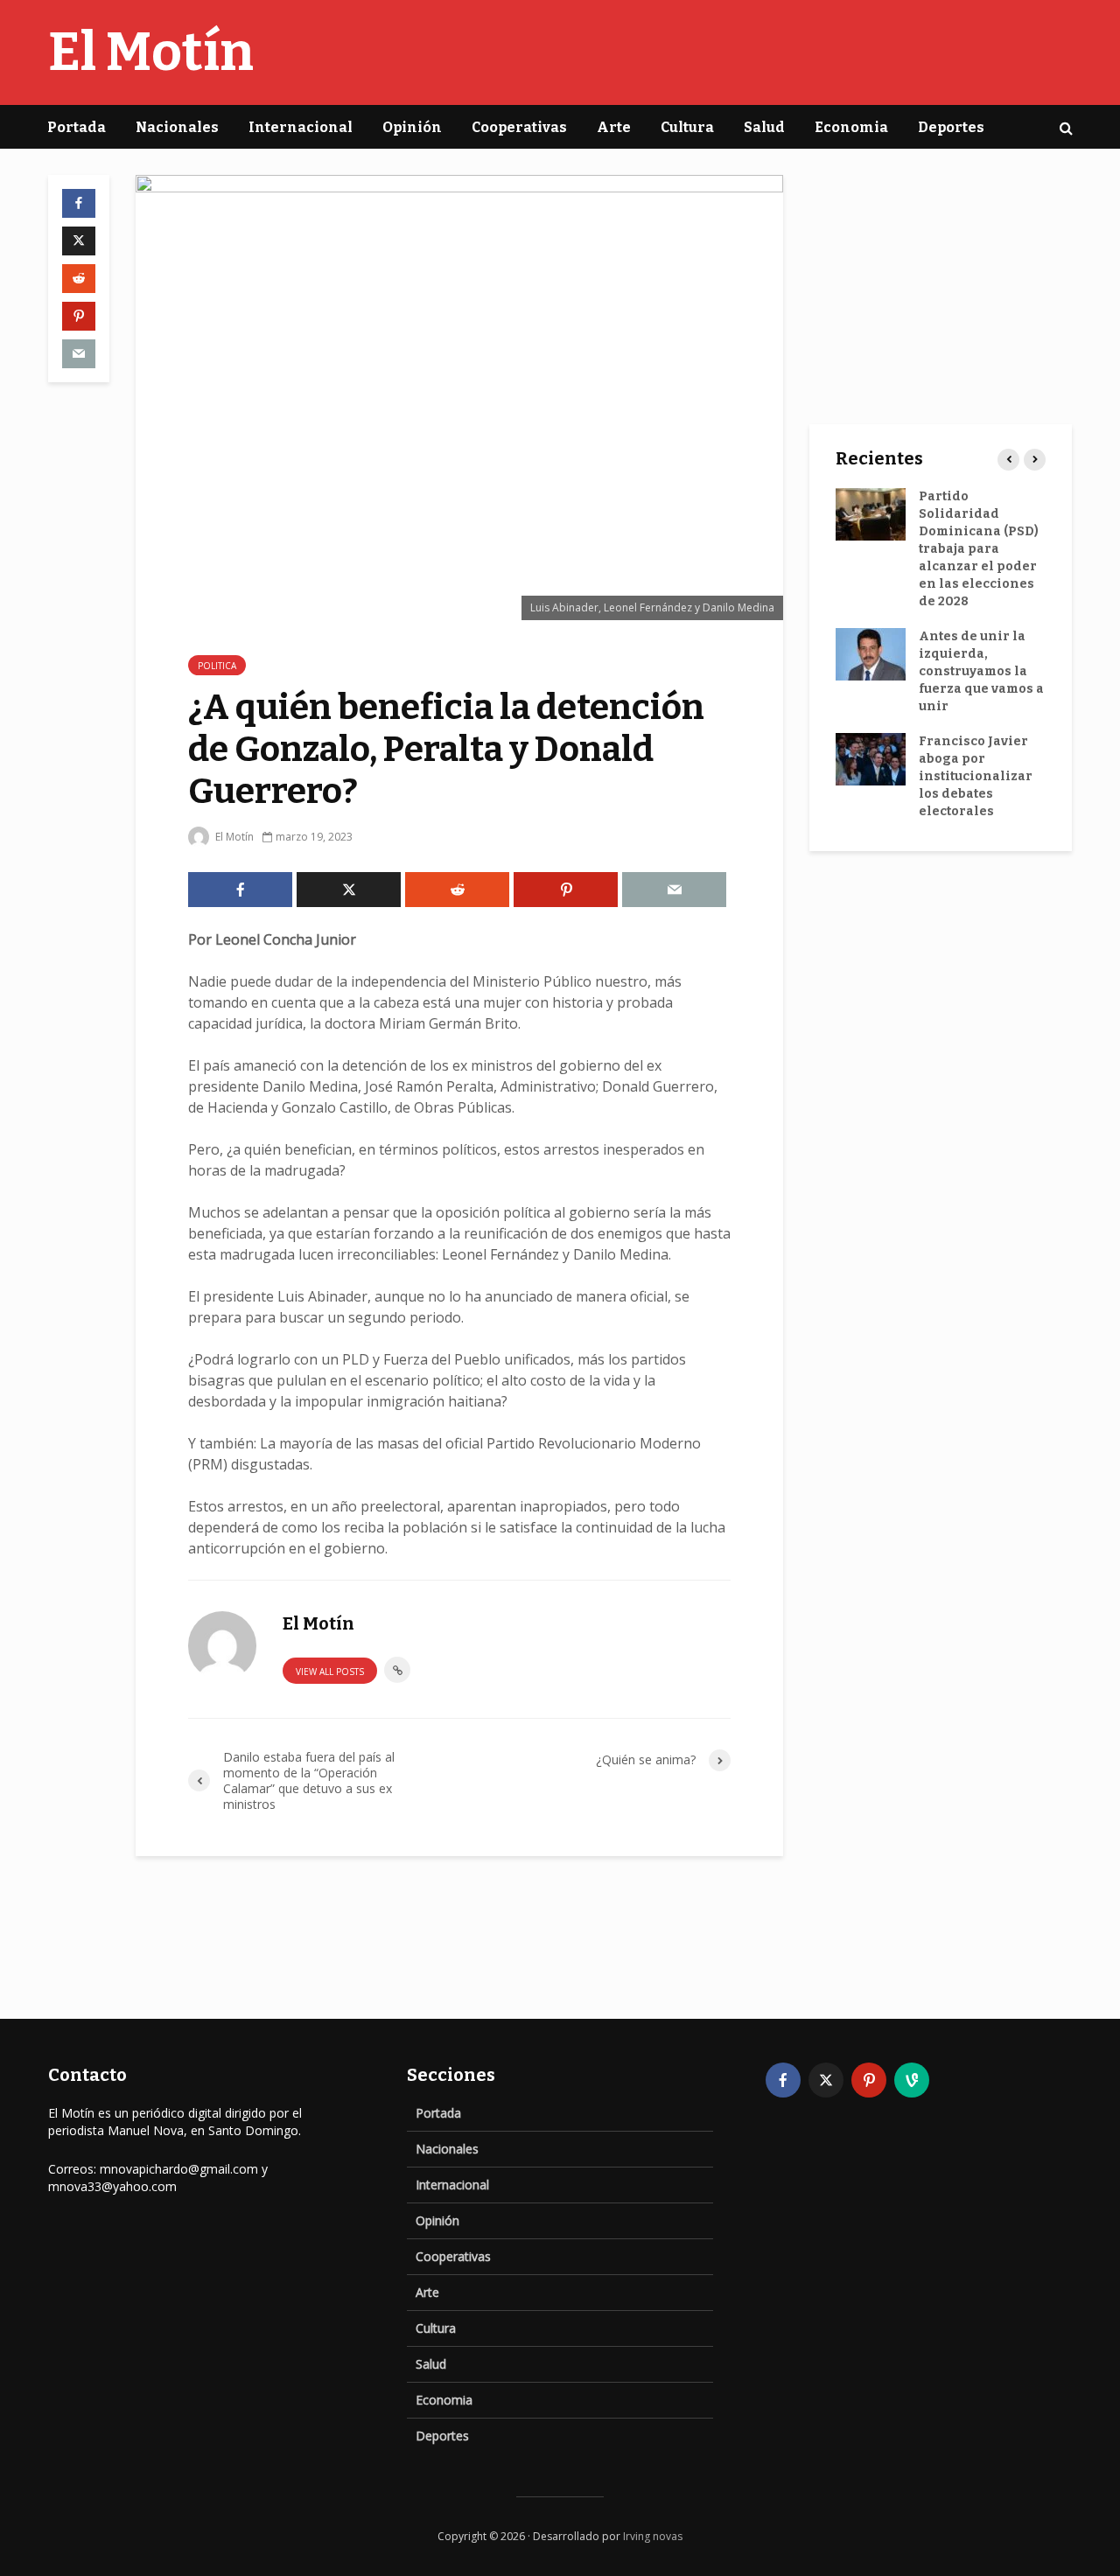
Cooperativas (519, 127)
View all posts (330, 1672)
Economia (851, 127)
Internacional (301, 127)
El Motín (151, 52)
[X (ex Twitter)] (826, 2080)
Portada (77, 127)
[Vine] (912, 2080)
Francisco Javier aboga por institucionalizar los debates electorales (976, 776)
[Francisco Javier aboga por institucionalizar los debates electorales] (871, 759)
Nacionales (177, 127)
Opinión (412, 127)
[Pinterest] (869, 2080)
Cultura (687, 127)
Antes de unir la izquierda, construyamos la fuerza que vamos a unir (981, 671)
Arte (614, 127)
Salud (764, 127)
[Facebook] (783, 2080)
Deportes (951, 127)
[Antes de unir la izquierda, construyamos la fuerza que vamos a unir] (871, 654)
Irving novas (653, 2536)
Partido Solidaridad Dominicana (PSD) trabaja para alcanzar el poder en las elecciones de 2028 (979, 549)
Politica (217, 666)
